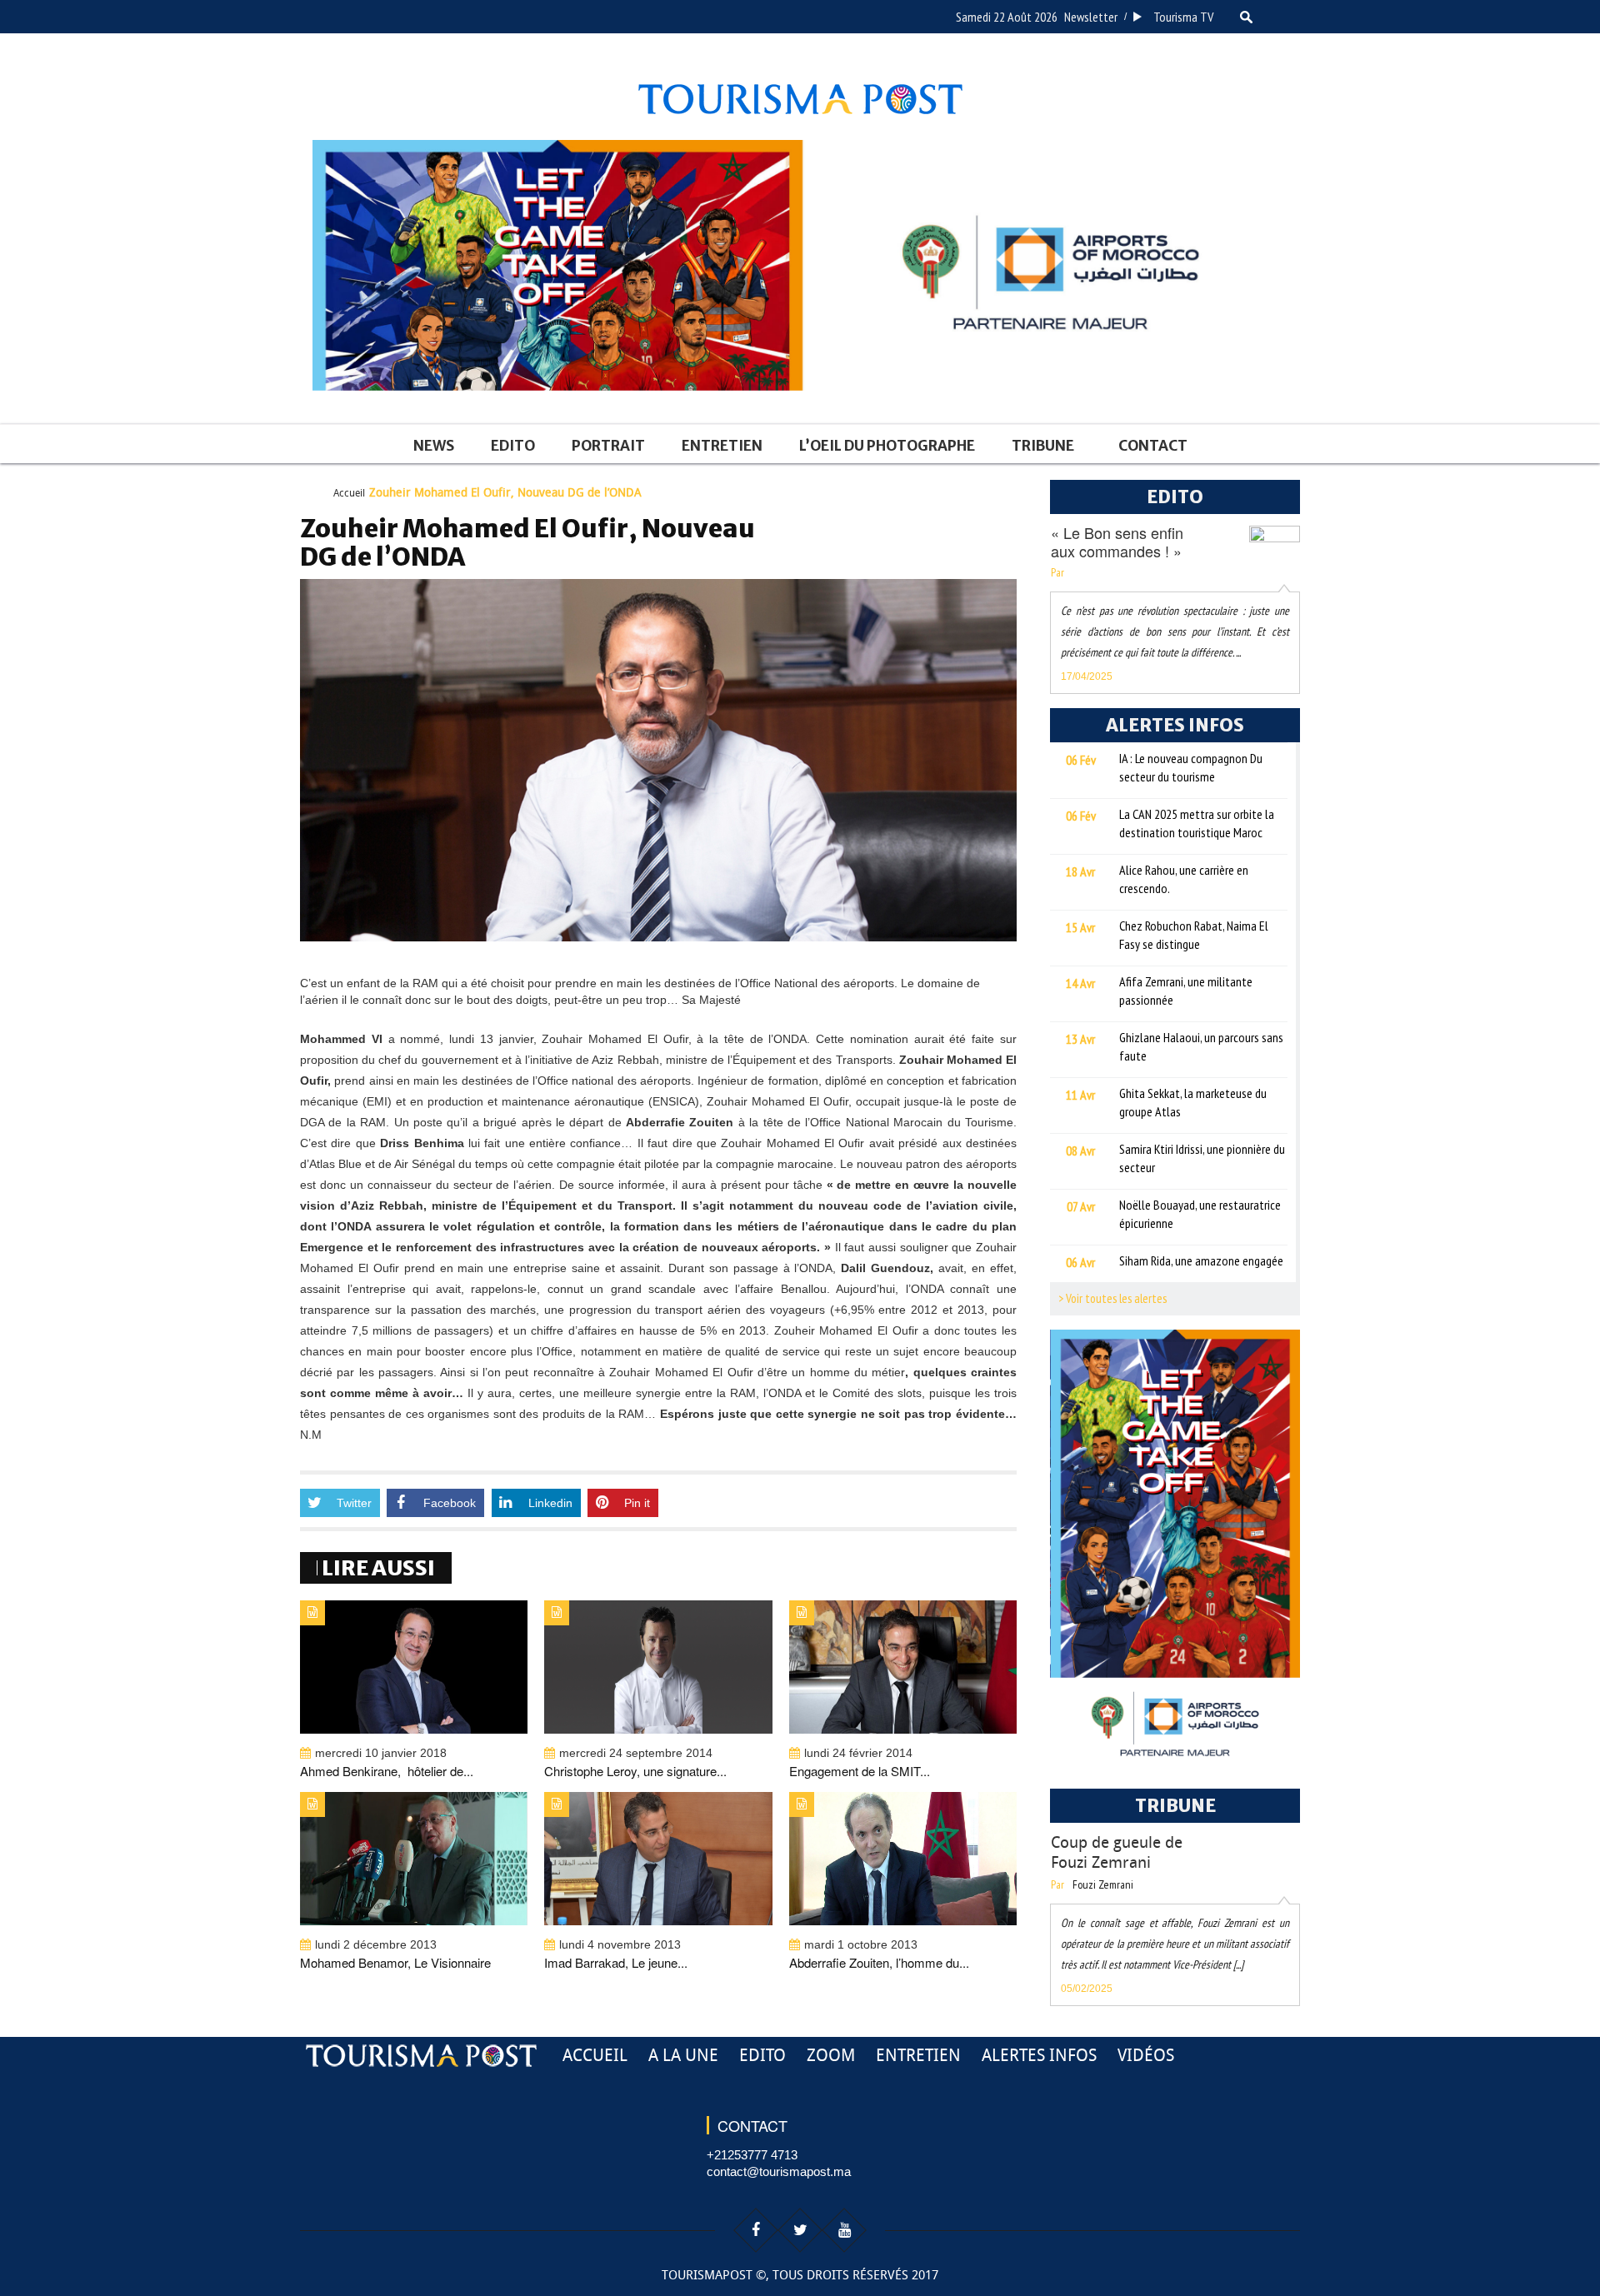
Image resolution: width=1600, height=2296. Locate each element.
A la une (683, 2055)
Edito (513, 446)
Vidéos (1146, 2055)
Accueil (349, 493)
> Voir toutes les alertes (1112, 1298)
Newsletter (1091, 17)
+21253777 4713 (752, 2155)
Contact (1153, 446)
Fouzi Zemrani (1103, 1884)
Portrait (608, 446)
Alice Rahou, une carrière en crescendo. (1184, 879)
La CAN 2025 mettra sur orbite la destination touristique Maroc (1197, 823)
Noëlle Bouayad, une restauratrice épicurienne (1200, 1214)
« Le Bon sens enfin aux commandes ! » (1117, 542)
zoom (831, 2055)
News (434, 446)
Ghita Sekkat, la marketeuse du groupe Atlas (1193, 1102)
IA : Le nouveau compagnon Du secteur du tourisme (1191, 767)
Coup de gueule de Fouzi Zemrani (1117, 1852)
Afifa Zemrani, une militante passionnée (1186, 991)
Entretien (722, 446)
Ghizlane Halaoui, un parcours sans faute (1201, 1046)
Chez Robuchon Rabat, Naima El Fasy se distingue (1194, 935)
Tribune (1043, 446)
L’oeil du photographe (887, 446)
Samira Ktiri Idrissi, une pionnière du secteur (1202, 1158)
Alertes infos (1039, 2055)
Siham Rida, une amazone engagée (1201, 1260)
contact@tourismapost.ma (779, 2171)
